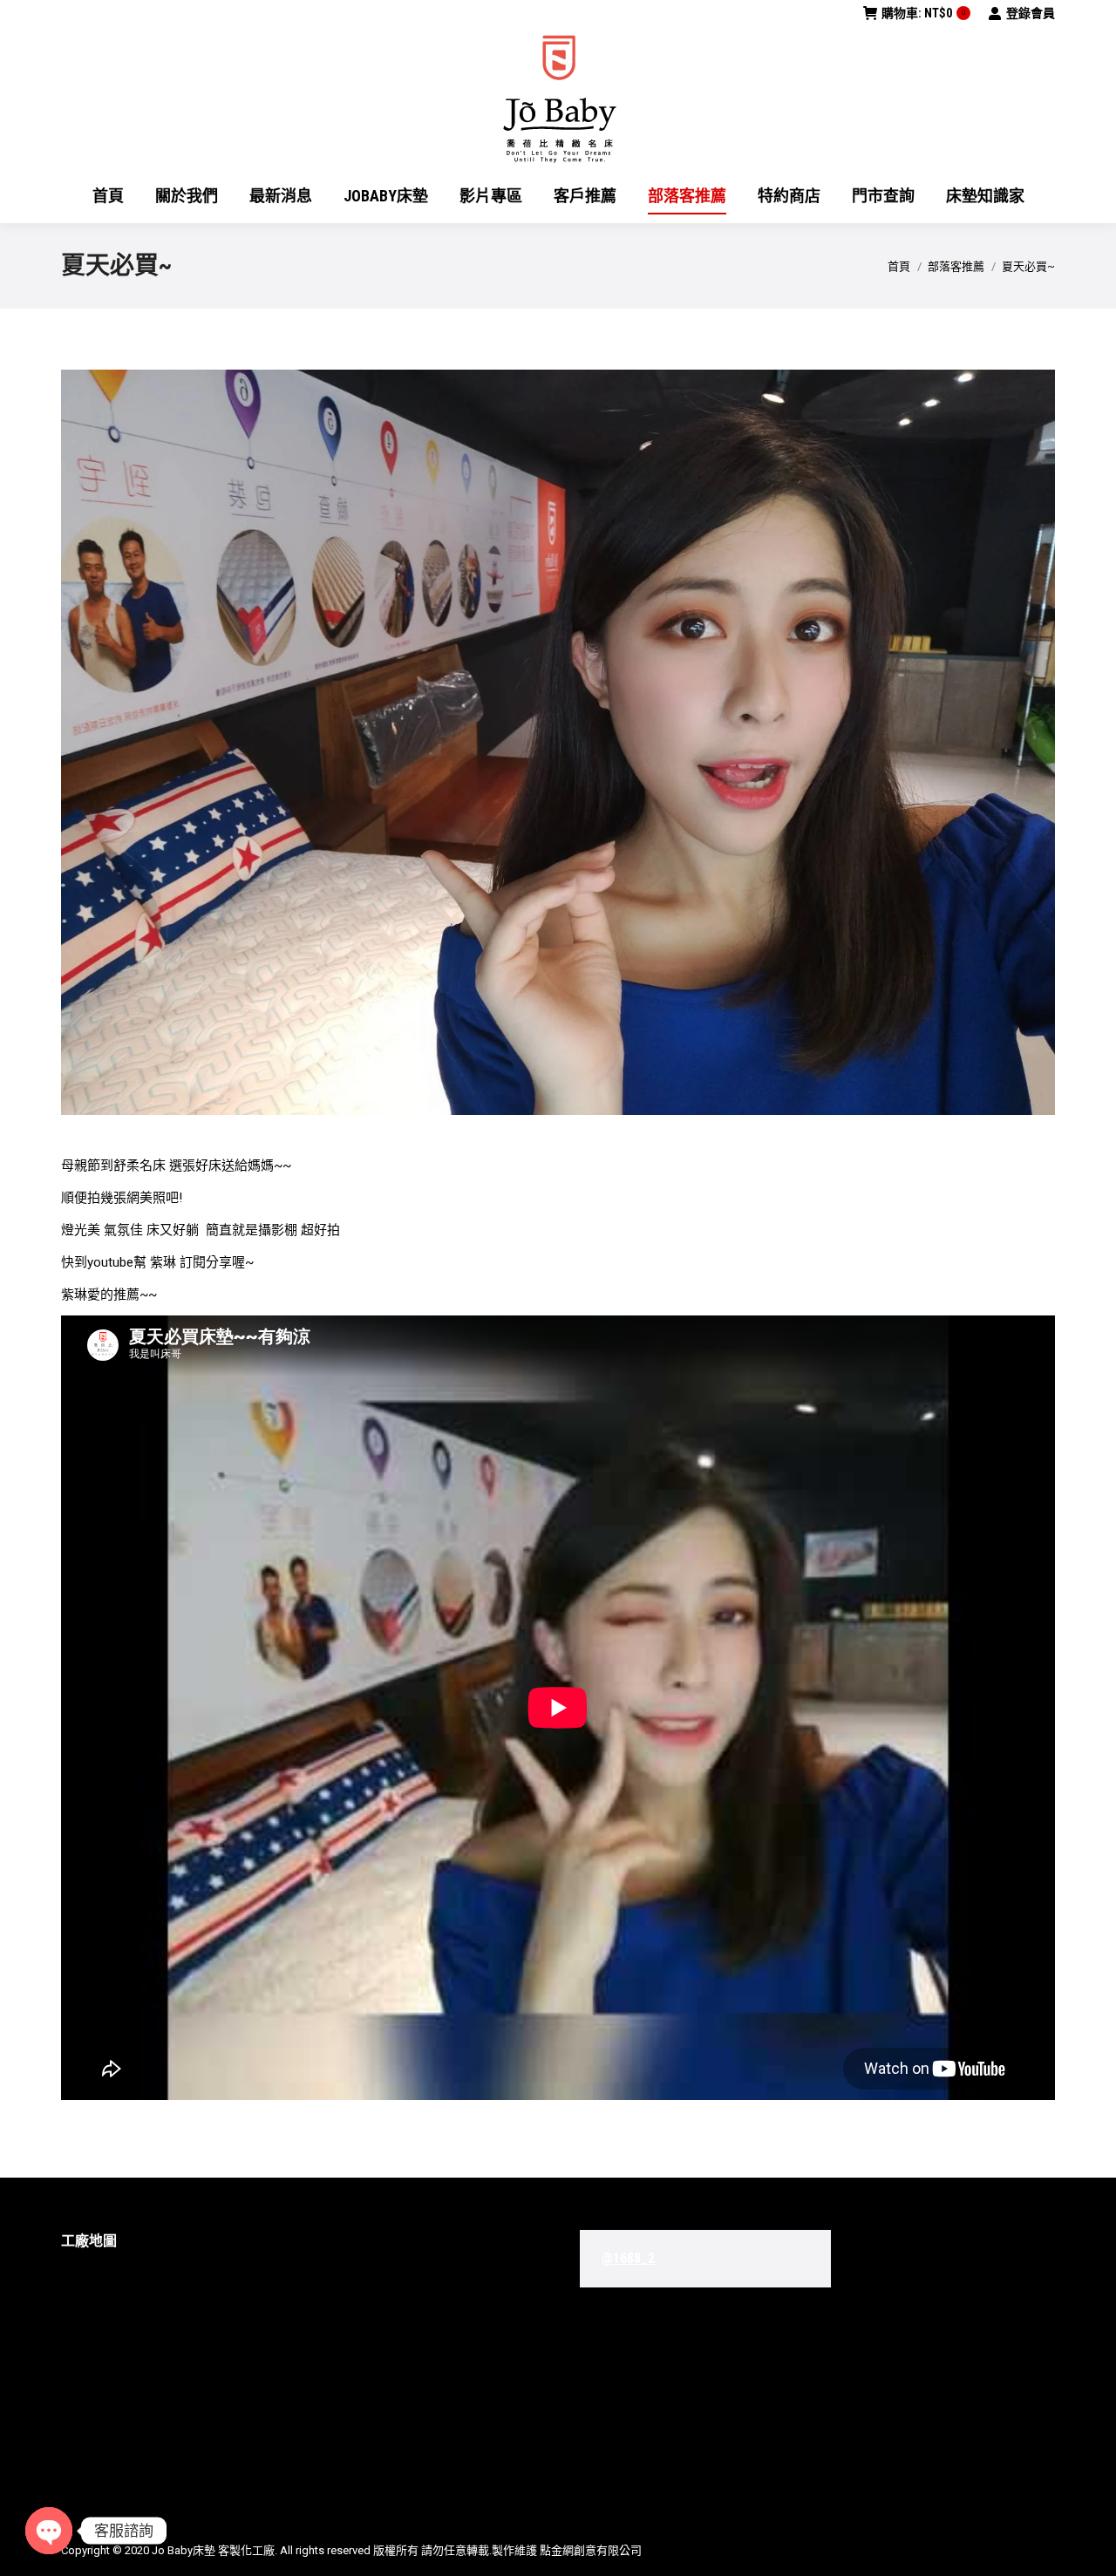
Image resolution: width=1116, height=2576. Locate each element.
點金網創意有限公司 (591, 2550)
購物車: (923, 13)
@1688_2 (628, 2258)
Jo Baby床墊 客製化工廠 (213, 2550)
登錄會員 (1031, 13)
